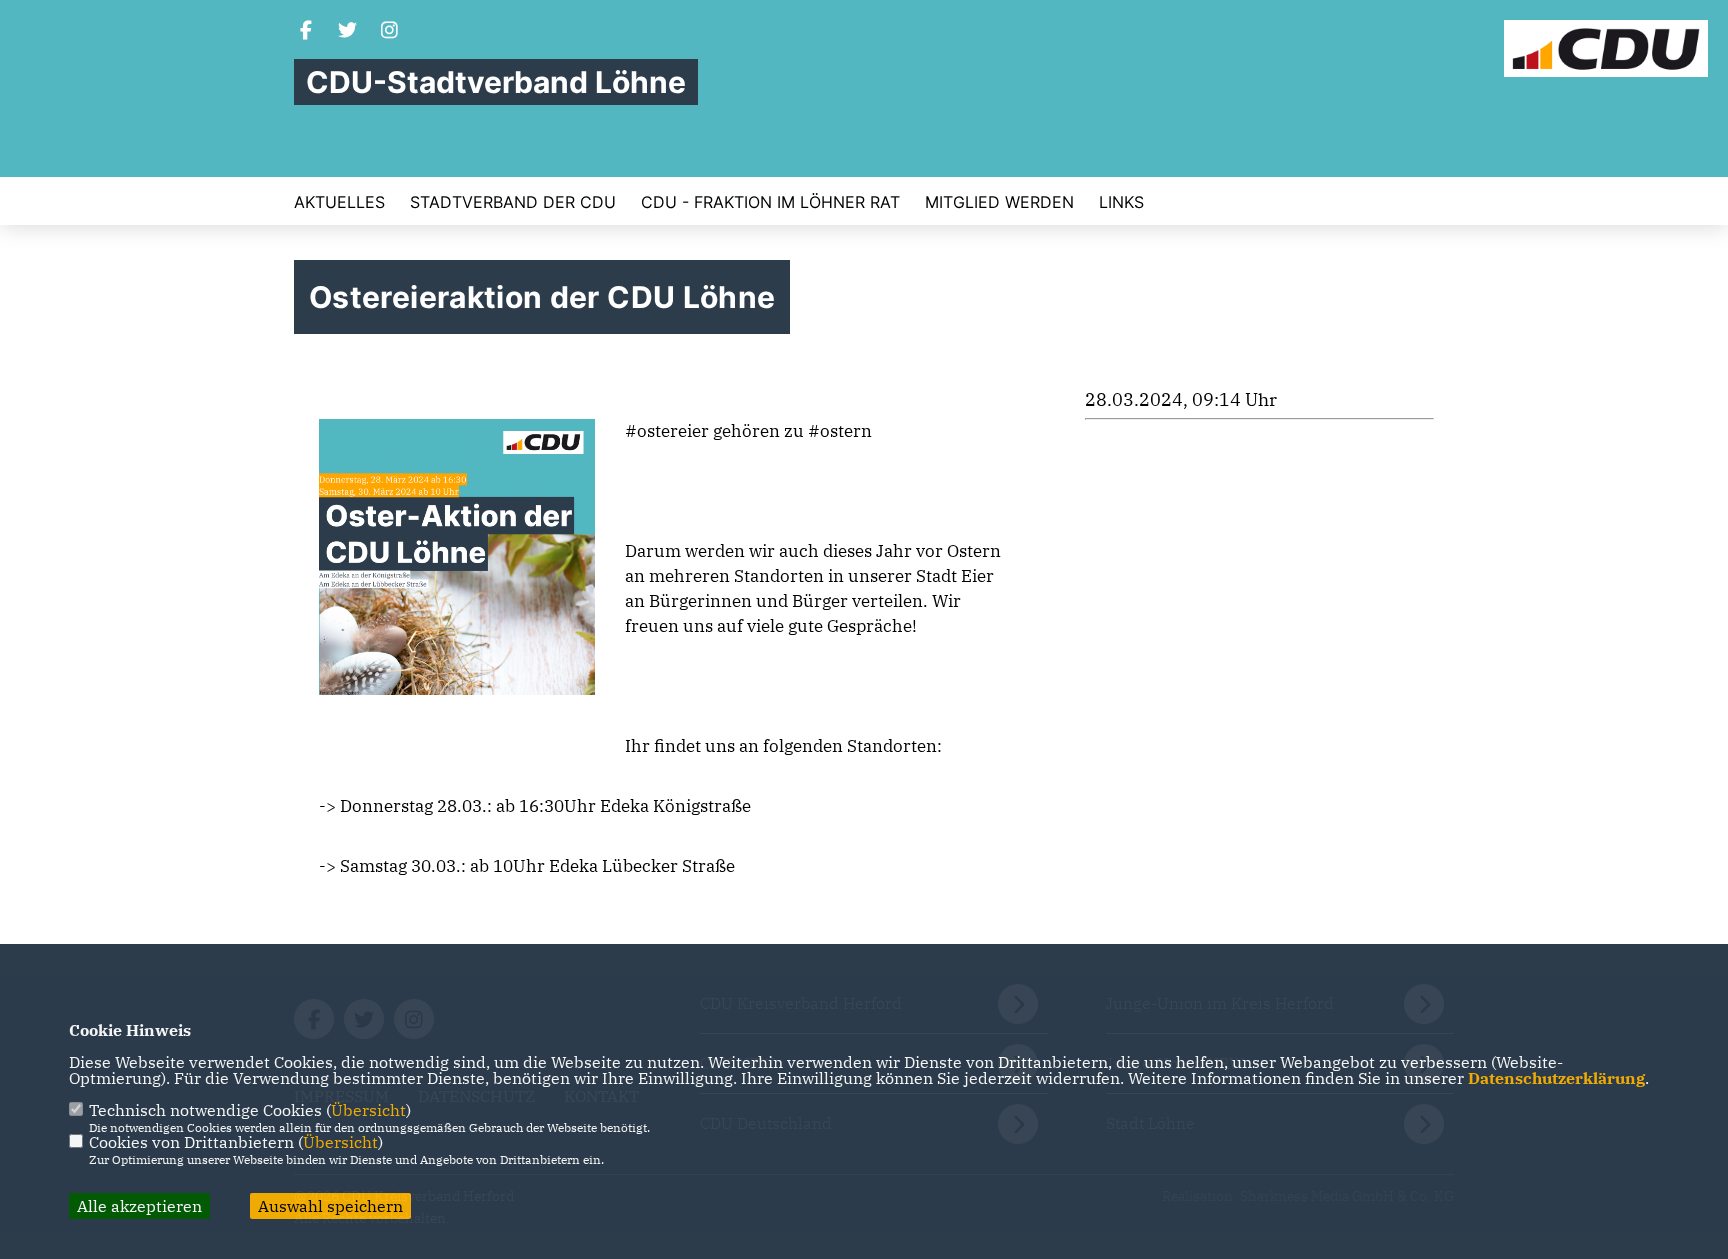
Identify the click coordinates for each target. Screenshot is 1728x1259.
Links (1121, 202)
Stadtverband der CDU (513, 202)
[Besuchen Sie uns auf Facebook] (306, 32)
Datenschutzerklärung (1556, 1078)
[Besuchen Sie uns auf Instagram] (390, 32)
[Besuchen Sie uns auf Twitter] (348, 32)
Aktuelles (339, 202)
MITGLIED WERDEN (999, 202)
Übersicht (368, 1110)
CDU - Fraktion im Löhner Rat (770, 202)
